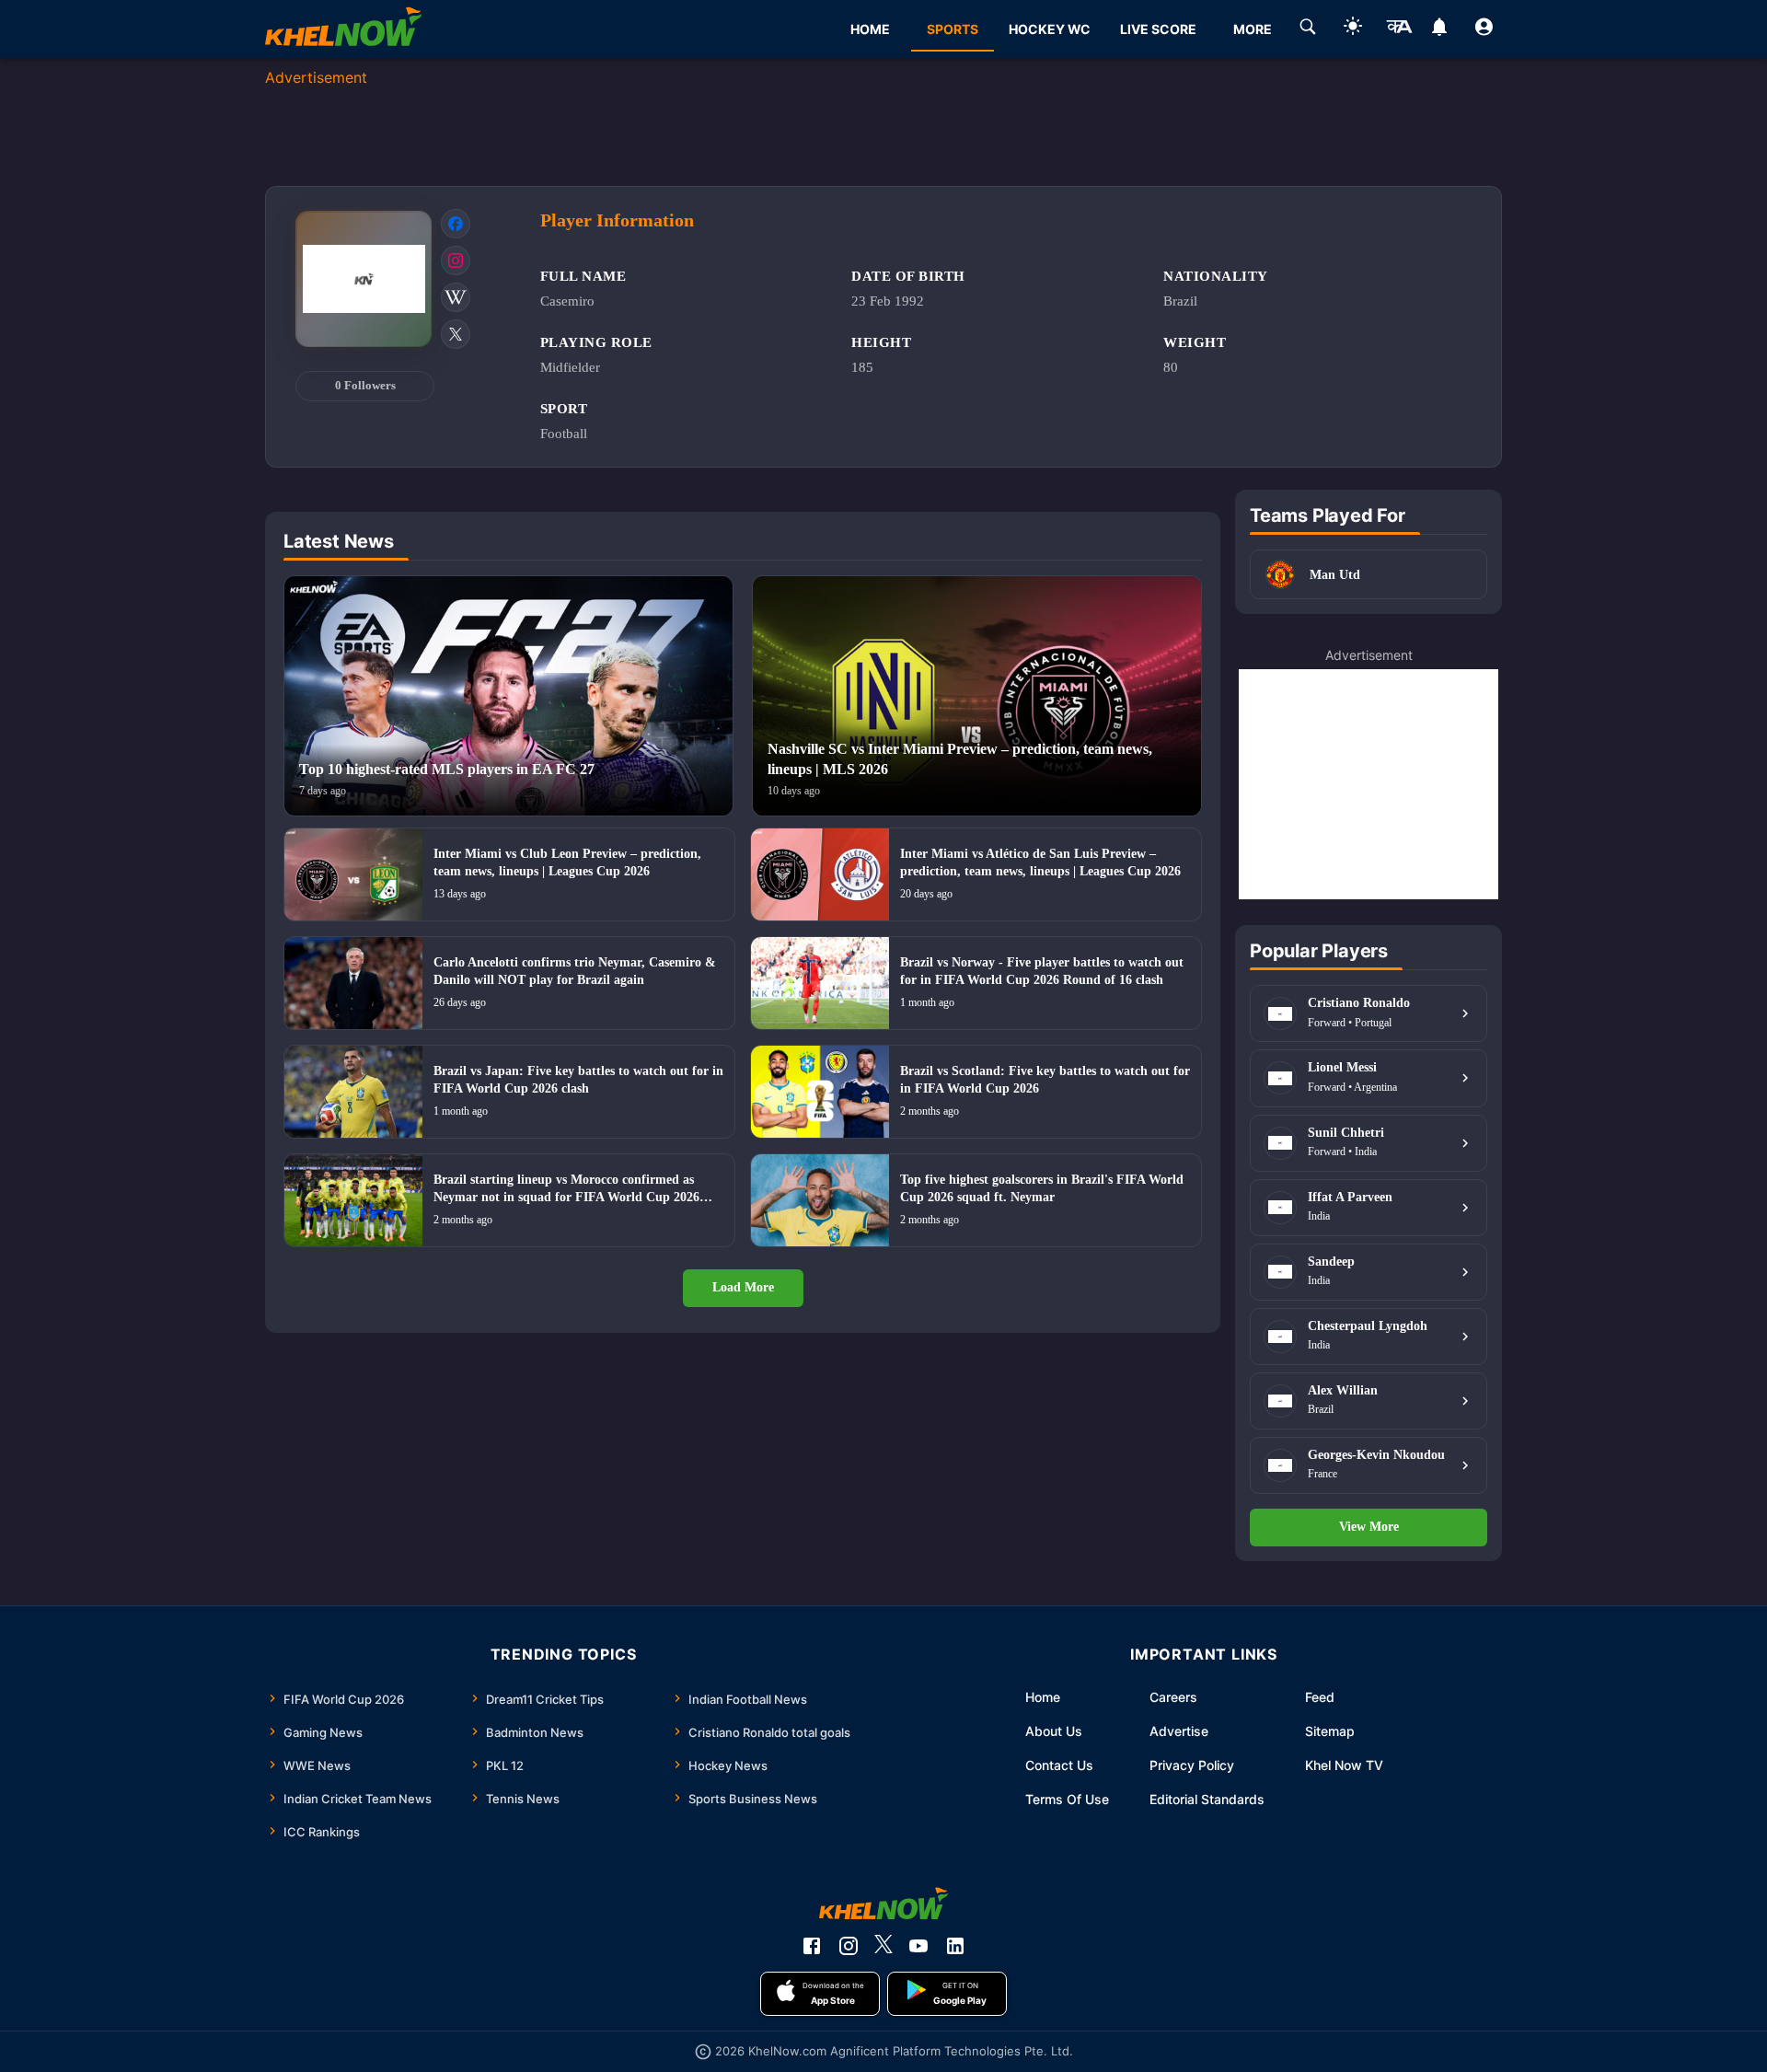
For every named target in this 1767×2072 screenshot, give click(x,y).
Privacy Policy (1192, 1765)
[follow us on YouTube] (918, 1946)
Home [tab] (870, 29)
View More (1369, 1527)
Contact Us (1059, 1765)
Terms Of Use (1067, 1799)
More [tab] (1253, 29)
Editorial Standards (1207, 1799)
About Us (1054, 1731)
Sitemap (1330, 1731)
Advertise (1179, 1731)
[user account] (1484, 29)
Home (1043, 1697)
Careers (1173, 1697)
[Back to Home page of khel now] (343, 29)
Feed (1320, 1697)
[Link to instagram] (456, 260)
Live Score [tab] (1158, 29)
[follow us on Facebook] (812, 1946)
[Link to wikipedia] (456, 297)
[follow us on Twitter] (883, 1946)
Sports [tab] (953, 29)
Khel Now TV (1344, 1765)
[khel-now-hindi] (1399, 29)
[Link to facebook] (456, 224)
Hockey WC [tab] (1050, 29)
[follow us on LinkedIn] (955, 1946)
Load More (743, 1287)
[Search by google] (1308, 29)
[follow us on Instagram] (849, 1946)
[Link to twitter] (456, 334)
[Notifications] (1439, 29)
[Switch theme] (1353, 29)
